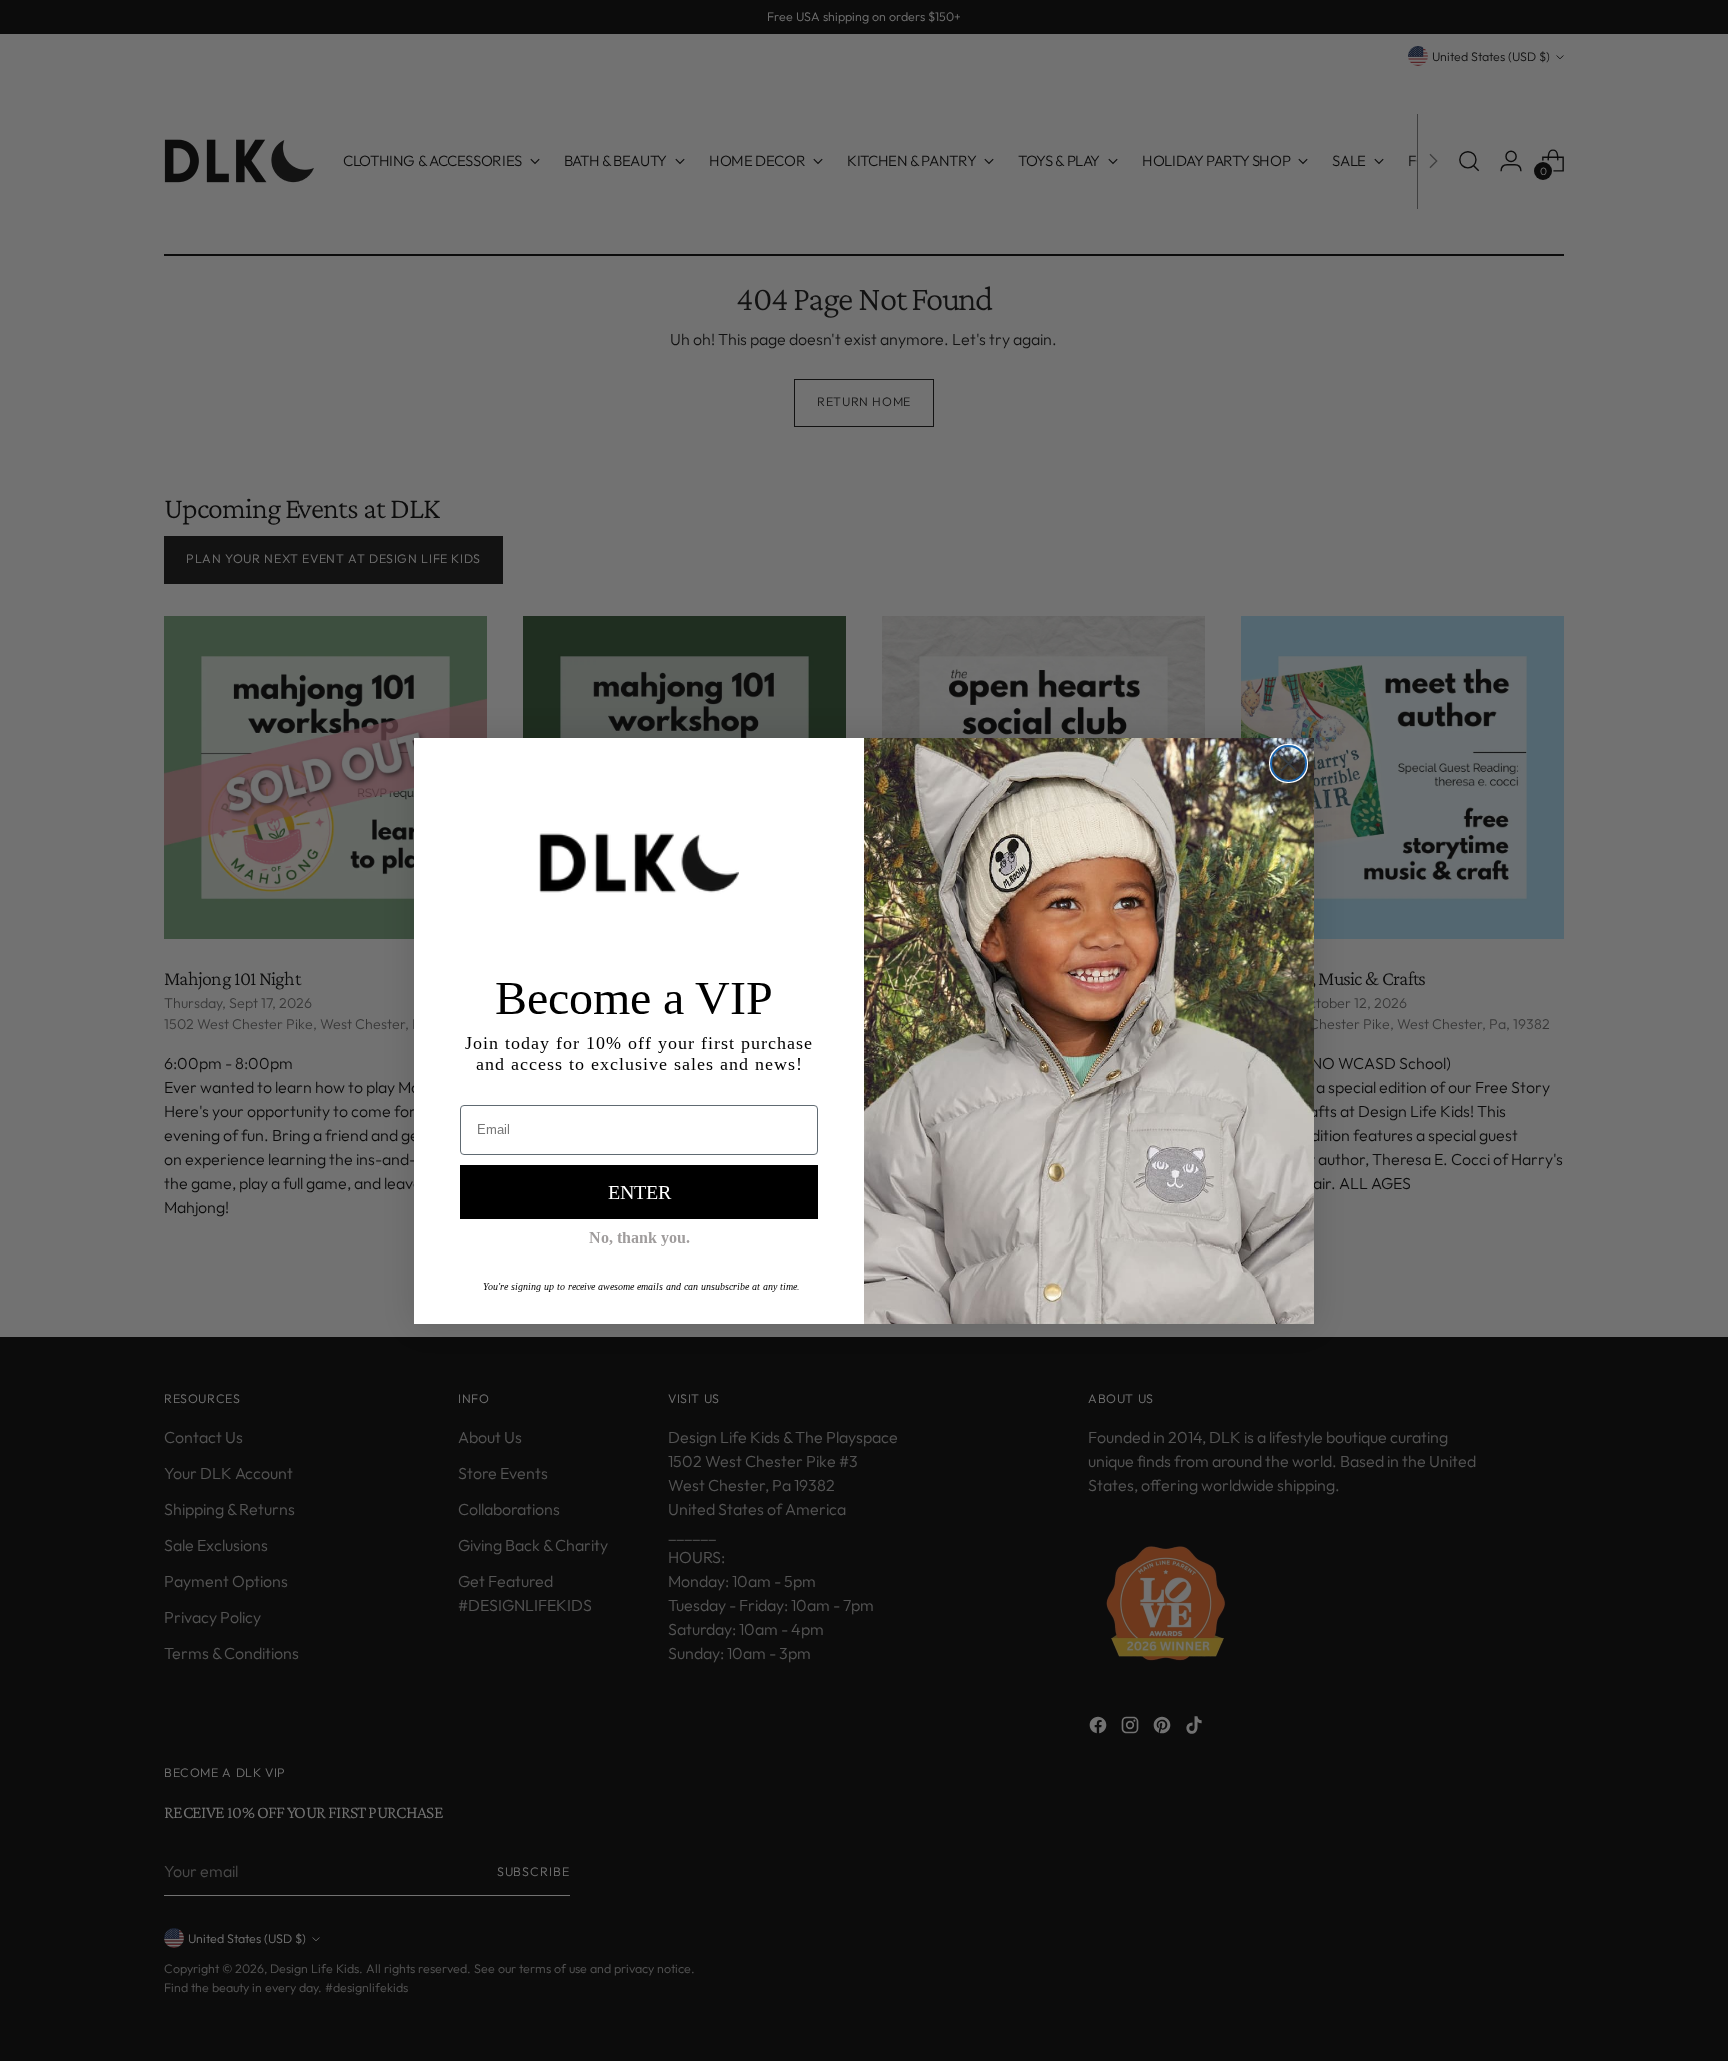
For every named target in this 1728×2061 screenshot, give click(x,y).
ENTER (639, 1192)
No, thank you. (639, 1237)
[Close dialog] (1288, 763)
